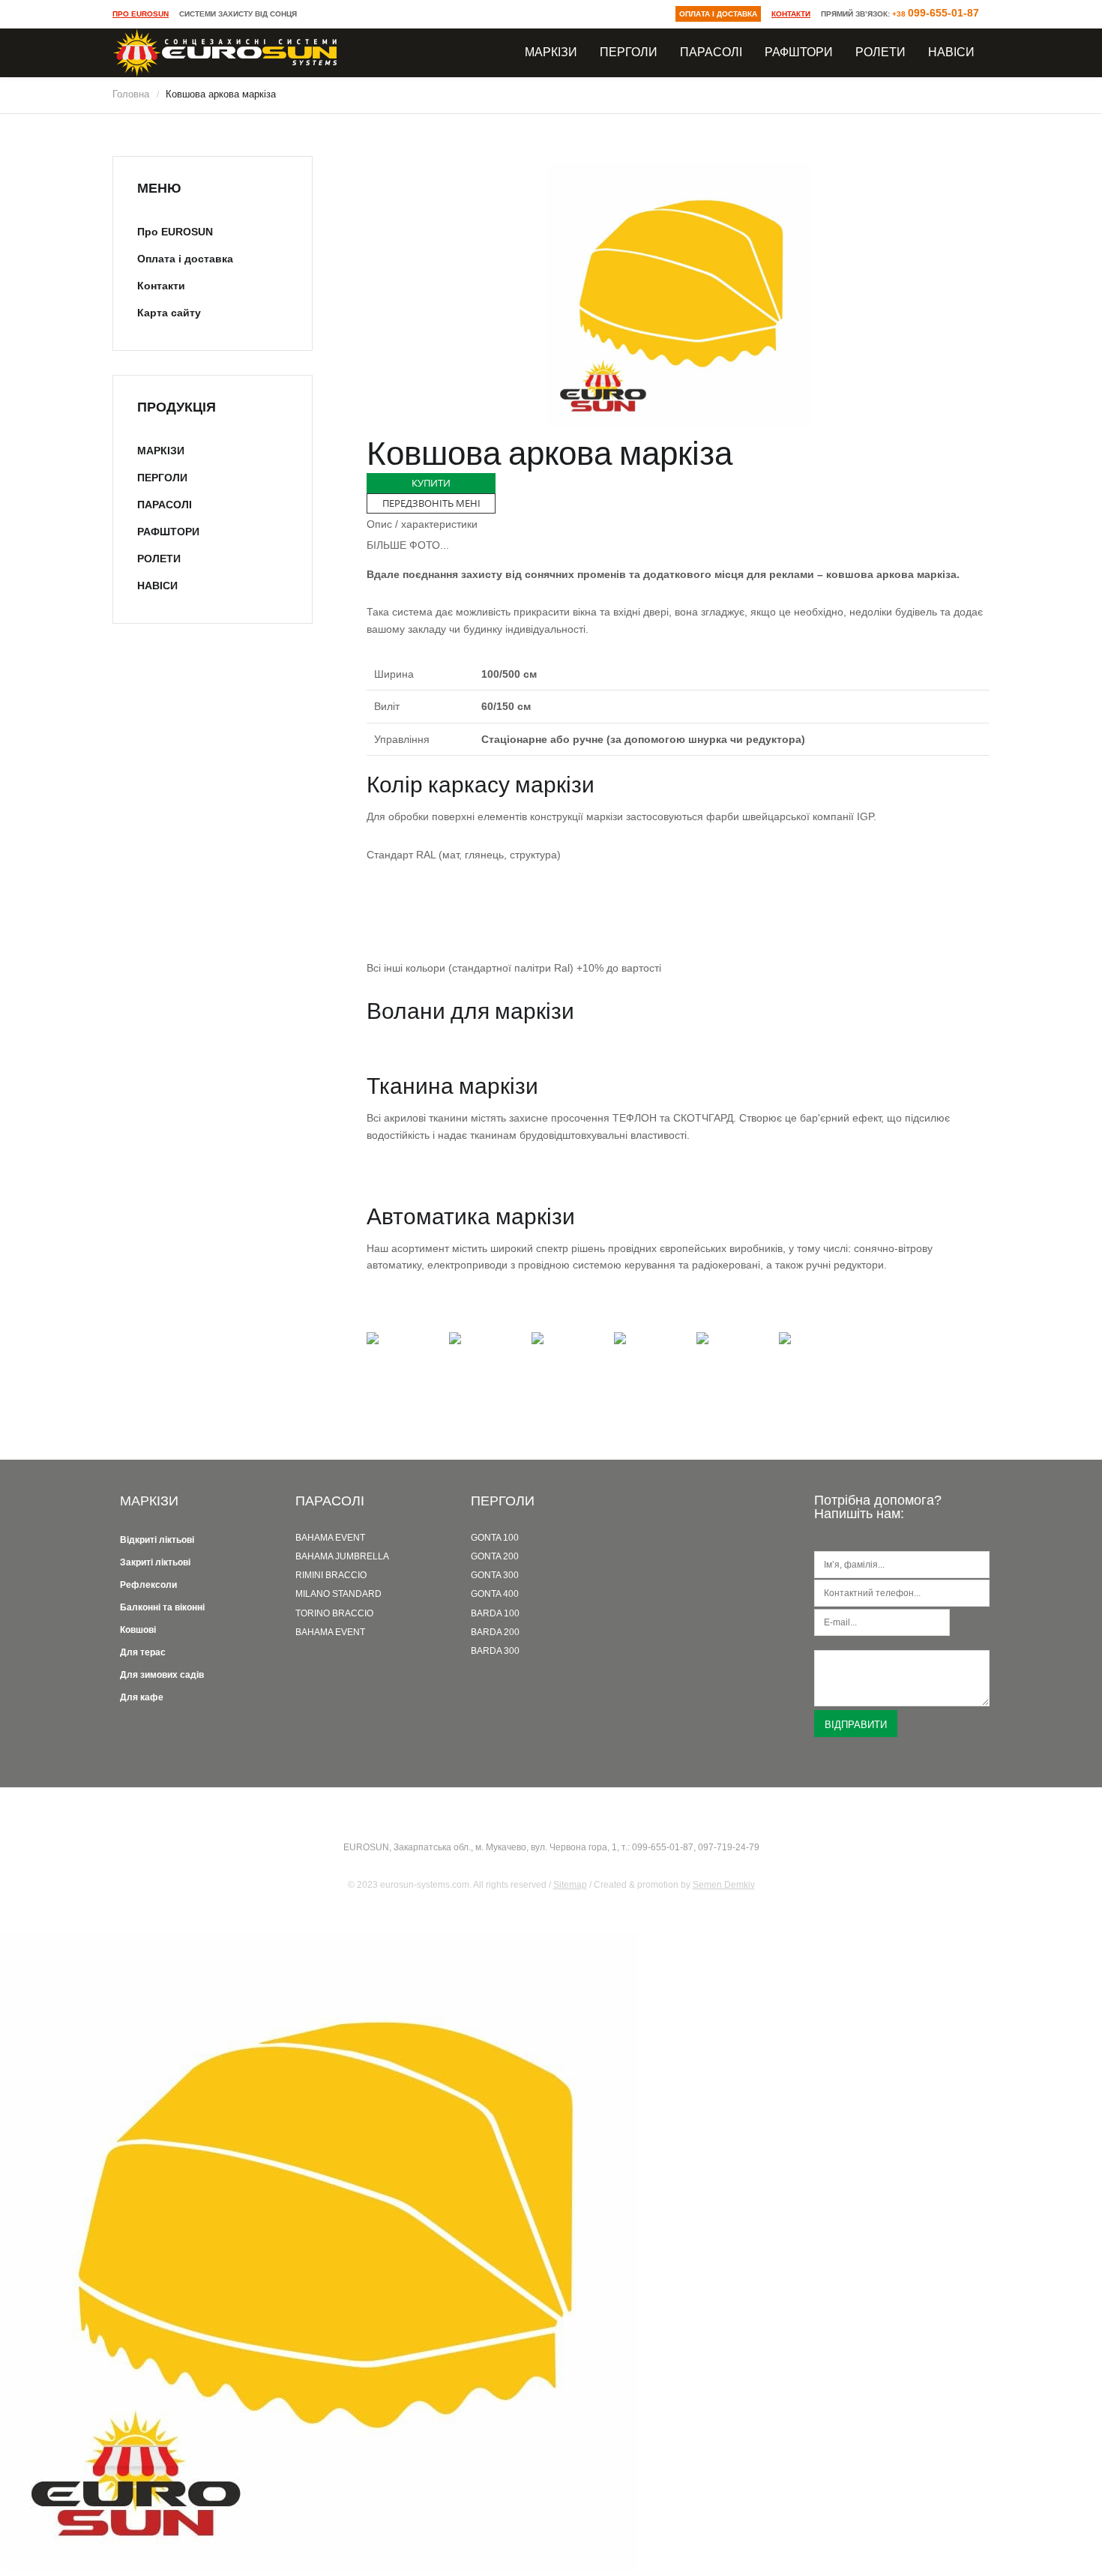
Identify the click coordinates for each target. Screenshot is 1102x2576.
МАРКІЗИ (551, 52)
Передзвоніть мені (431, 503)
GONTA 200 (495, 1556)
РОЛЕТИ (880, 52)
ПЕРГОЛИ (629, 52)
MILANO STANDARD (338, 1594)
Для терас (143, 1652)
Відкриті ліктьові (157, 1540)
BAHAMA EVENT (330, 1538)
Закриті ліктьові (155, 1562)
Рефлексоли (148, 1585)
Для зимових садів (162, 1675)
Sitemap (570, 1885)
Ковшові (138, 1630)
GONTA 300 (495, 1575)
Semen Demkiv (724, 1885)
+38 (936, 14)
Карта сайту (169, 313)
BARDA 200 (495, 1632)
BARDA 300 (495, 1651)
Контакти (791, 14)
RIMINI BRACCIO (331, 1575)
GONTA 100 (495, 1538)
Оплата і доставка (718, 14)
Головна (131, 94)
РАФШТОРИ (799, 52)
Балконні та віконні (162, 1607)
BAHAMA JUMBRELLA (342, 1556)
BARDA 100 (495, 1613)
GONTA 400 (495, 1594)
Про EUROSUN (141, 14)
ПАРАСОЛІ (711, 52)
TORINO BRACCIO (334, 1613)
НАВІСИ (951, 52)
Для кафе (142, 1697)
